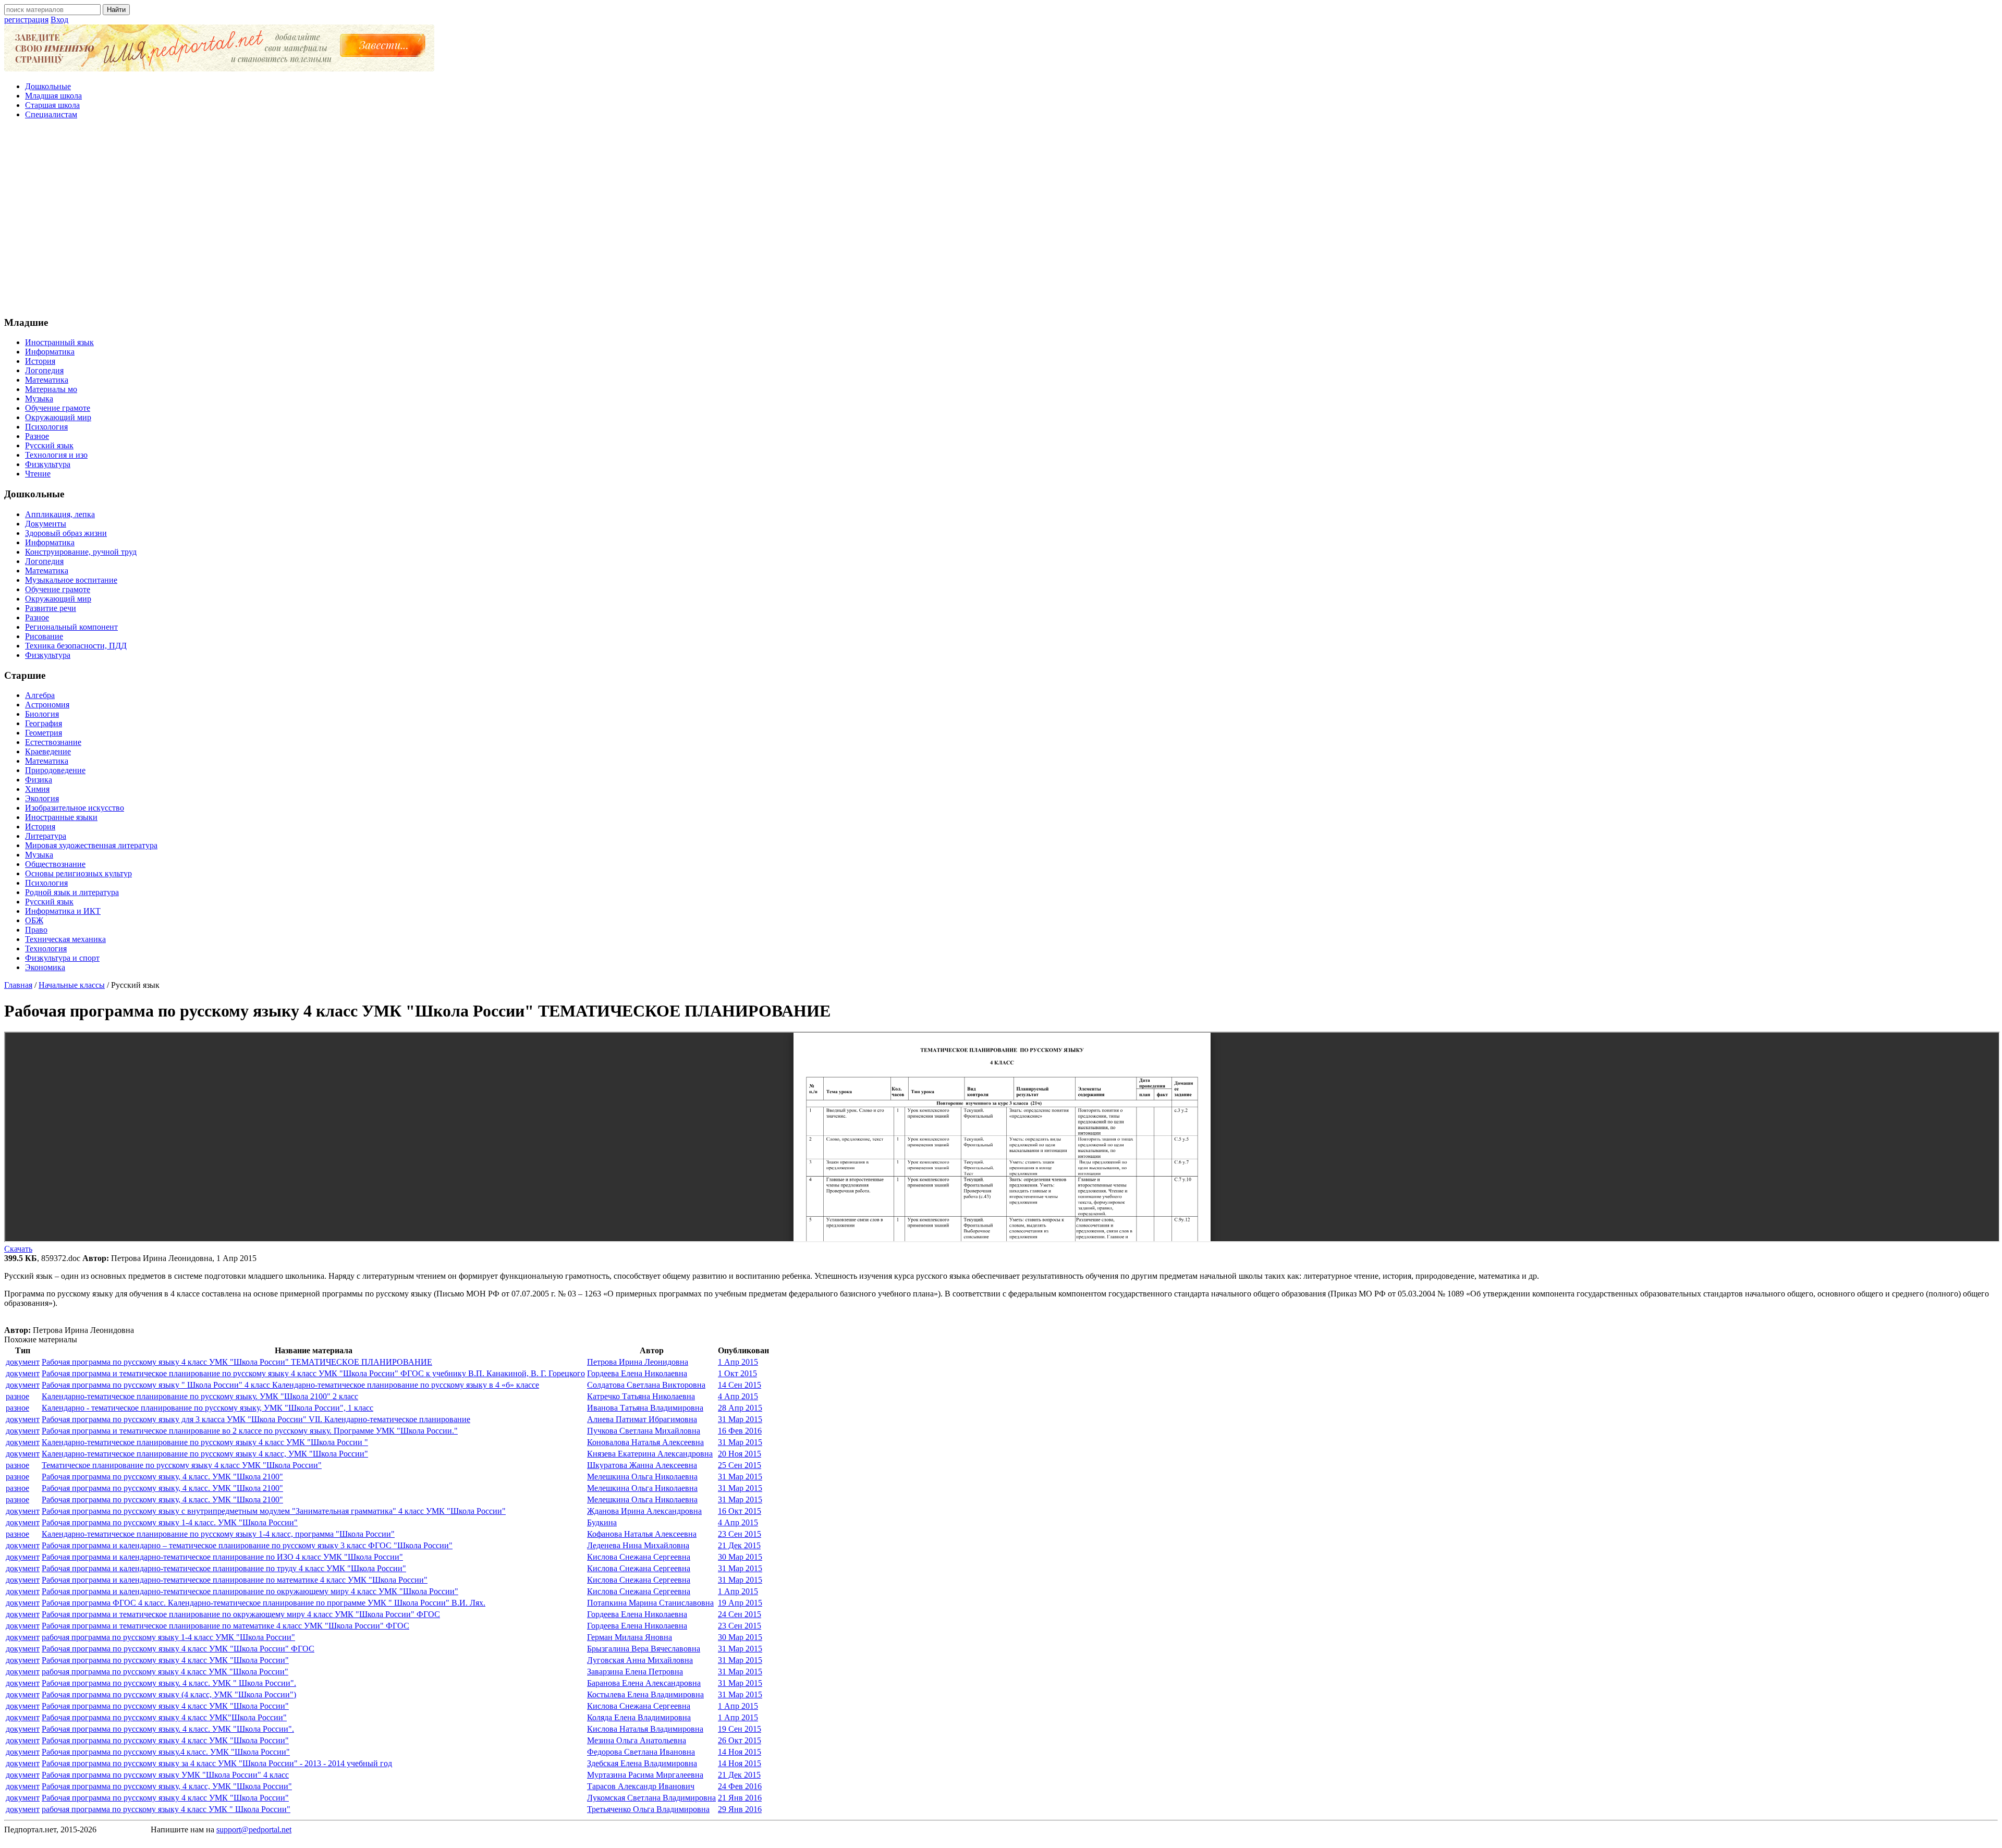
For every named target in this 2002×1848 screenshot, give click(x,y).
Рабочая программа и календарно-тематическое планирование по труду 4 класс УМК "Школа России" (224, 1568)
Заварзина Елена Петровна (635, 1672)
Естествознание (53, 742)
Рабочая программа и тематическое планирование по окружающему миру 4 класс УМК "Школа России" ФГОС (241, 1614)
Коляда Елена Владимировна (639, 1717)
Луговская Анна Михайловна (640, 1660)
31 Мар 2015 (740, 1419)
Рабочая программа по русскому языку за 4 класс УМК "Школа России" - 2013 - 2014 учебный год (217, 1763)
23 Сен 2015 (740, 1534)
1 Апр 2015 (738, 1362)
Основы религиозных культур (78, 873)
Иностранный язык (59, 342)
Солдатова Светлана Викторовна (646, 1385)
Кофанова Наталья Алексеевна (642, 1534)
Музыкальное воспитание (71, 580)
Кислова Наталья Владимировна (645, 1729)
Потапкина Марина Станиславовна (650, 1603)
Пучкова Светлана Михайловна (644, 1431)
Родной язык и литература (72, 892)
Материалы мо (51, 389)
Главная (18, 985)
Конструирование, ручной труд (81, 552)
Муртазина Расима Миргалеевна (645, 1775)
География (44, 723)
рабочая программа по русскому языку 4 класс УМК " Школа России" (166, 1809)
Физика (39, 780)
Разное (37, 436)
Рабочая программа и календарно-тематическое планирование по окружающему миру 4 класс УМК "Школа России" (250, 1591)
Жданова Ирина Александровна (644, 1511)
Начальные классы (72, 985)
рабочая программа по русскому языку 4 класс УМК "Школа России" (165, 1672)
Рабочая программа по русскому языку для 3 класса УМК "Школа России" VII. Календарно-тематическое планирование (256, 1419)
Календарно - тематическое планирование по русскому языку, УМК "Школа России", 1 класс (207, 1408)
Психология (46, 427)
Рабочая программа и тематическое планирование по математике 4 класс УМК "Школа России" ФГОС (225, 1626)
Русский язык (49, 445)
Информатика (50, 352)
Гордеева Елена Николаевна (637, 1373)
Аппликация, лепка (60, 514)
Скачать (18, 1249)
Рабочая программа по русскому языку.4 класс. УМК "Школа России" (166, 1752)
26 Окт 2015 (740, 1740)
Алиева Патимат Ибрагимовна (642, 1419)
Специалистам (51, 114)
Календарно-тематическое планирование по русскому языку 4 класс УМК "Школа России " (205, 1442)
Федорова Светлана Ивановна (641, 1752)
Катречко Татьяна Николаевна (641, 1396)
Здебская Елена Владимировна (642, 1763)
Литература (46, 836)
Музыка (39, 399)
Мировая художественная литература (91, 845)
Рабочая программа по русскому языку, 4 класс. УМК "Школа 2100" (162, 1477)
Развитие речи (51, 608)
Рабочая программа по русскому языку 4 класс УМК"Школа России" (164, 1717)
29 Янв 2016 (740, 1809)
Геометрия (44, 733)
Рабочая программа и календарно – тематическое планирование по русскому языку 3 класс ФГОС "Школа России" (247, 1545)
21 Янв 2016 (740, 1798)
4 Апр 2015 (738, 1396)
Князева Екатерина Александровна (650, 1454)
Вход (59, 20)
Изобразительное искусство (75, 808)
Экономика (45, 967)
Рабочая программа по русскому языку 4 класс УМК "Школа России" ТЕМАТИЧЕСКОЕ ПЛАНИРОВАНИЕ (237, 1362)
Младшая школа (53, 96)
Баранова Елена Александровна (644, 1683)
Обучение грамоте (58, 408)
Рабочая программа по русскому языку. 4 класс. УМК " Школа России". (169, 1683)
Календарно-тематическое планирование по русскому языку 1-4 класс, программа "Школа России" (218, 1534)
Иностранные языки (61, 817)
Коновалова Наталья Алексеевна (645, 1442)
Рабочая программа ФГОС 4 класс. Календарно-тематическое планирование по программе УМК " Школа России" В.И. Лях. (264, 1603)
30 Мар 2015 (740, 1557)
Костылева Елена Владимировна (645, 1694)
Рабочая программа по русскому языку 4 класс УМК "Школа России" (165, 1660)
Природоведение (55, 770)
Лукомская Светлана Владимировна (651, 1798)
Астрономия (47, 705)
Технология (46, 949)
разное (17, 1396)
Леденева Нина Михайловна (638, 1545)
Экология (42, 798)
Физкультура (48, 464)
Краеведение (48, 751)
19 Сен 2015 (740, 1729)
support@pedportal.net (254, 1829)
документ (23, 1362)
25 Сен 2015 (740, 1465)
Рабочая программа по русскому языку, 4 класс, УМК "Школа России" (167, 1786)
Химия (37, 789)
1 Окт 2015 (737, 1373)
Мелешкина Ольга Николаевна (642, 1477)
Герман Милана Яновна (630, 1637)
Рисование (44, 636)
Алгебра (40, 695)
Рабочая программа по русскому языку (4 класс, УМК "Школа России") (169, 1694)
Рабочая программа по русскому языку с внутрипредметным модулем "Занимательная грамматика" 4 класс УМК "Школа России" (274, 1511)
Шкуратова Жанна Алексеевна (642, 1465)
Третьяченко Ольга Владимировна (648, 1809)
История (40, 361)
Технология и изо (56, 455)
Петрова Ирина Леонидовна (638, 1362)
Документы (46, 524)
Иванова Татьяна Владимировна (645, 1408)
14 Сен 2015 (740, 1385)
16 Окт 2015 (740, 1511)
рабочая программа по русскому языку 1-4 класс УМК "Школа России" (168, 1637)
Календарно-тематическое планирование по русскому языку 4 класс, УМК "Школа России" (205, 1454)
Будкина (602, 1522)
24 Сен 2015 (740, 1614)
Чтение (38, 474)
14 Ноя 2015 (740, 1752)
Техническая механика (65, 939)
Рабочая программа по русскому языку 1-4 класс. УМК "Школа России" (170, 1522)
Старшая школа (52, 105)
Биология (42, 714)
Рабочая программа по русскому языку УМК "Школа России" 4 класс (165, 1775)
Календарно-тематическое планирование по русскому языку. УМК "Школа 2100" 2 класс (200, 1396)
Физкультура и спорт (62, 958)
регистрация (26, 20)
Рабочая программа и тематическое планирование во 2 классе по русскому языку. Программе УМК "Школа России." (250, 1431)
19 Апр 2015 (740, 1603)
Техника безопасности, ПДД (76, 646)
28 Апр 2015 (740, 1408)
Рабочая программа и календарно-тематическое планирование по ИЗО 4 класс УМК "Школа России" (222, 1557)
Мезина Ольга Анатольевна (637, 1740)
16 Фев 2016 (740, 1431)
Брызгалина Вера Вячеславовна (644, 1649)
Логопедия (44, 370)
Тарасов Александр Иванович (641, 1786)
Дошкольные (48, 86)
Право (36, 930)
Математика (47, 380)
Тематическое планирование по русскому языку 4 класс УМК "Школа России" (182, 1465)
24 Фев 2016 (740, 1786)
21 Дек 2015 (739, 1545)
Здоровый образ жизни (66, 533)
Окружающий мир (58, 417)
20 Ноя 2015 (740, 1454)
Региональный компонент (71, 627)
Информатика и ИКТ (63, 911)
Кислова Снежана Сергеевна (639, 1557)
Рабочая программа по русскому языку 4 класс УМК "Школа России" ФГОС (178, 1649)
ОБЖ (34, 920)
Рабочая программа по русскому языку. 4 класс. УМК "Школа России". (168, 1729)
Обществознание (55, 864)
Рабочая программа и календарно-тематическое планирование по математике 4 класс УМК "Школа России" (235, 1580)
